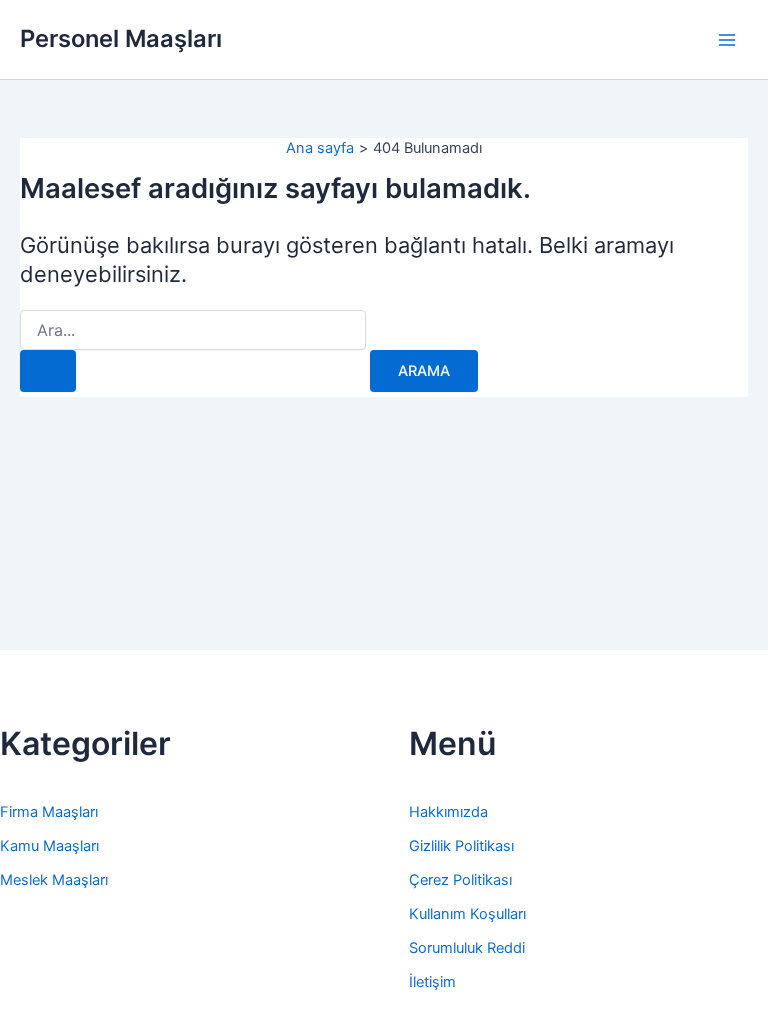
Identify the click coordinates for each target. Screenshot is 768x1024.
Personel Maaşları (121, 38)
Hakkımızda (448, 812)
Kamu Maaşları (49, 846)
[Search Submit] (48, 371)
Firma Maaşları (49, 812)
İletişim (432, 982)
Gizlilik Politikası (461, 846)
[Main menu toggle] (727, 40)
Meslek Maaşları (54, 880)
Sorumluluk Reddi (467, 948)
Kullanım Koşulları (467, 914)
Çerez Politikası (460, 880)
